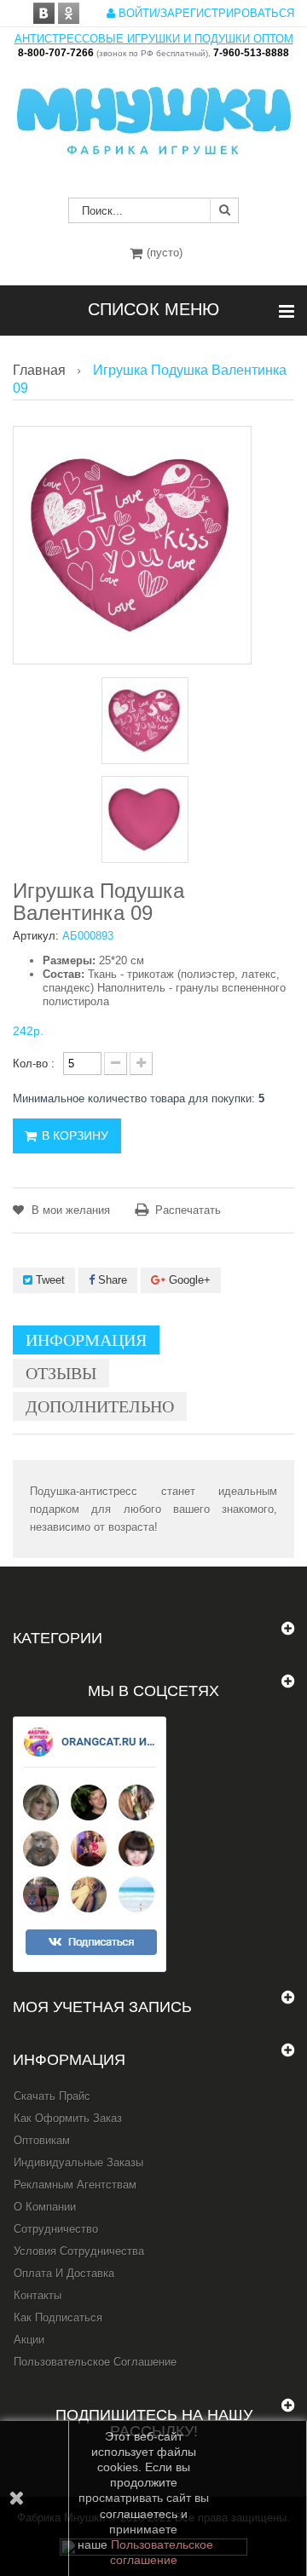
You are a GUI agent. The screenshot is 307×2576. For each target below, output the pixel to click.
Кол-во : (34, 1064)
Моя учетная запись (102, 2007)
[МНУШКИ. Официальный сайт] (154, 112)
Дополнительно (100, 1406)
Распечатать (188, 1210)
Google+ (188, 1280)
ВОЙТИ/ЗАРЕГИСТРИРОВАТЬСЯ (205, 13)
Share (111, 1280)
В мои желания (69, 1210)
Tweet (49, 1280)
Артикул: (36, 936)
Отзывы (61, 1373)
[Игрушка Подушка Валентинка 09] (145, 721)
